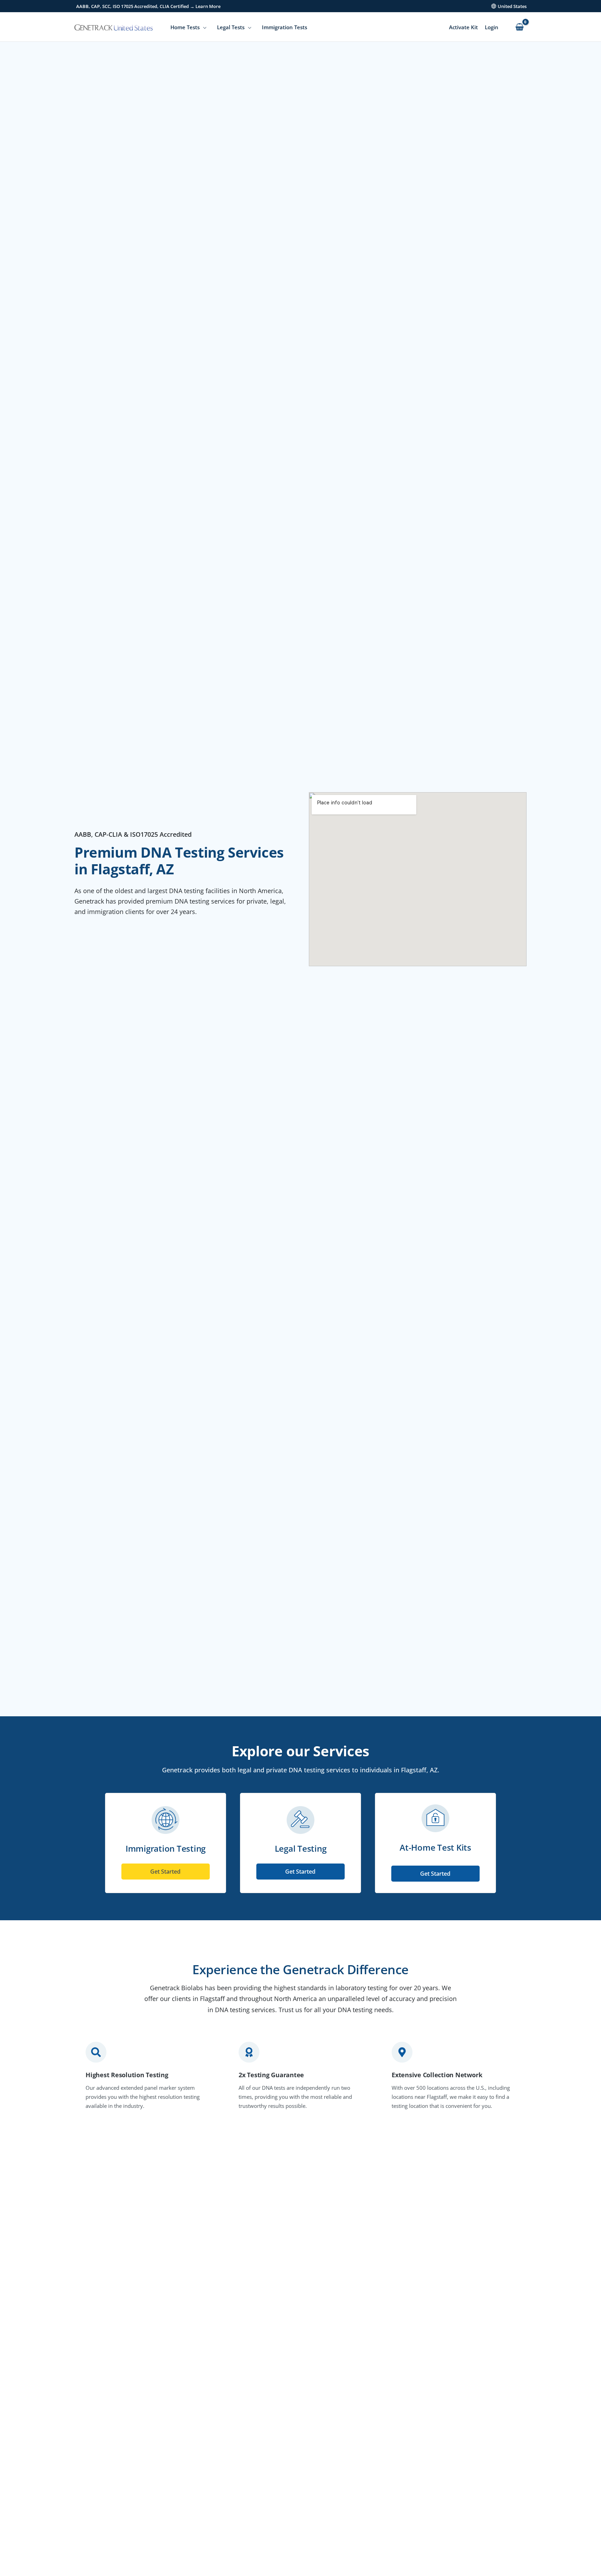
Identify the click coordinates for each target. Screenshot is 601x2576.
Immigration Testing (166, 1848)
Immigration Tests (285, 27)
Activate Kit (463, 27)
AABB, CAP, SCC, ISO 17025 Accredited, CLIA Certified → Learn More (148, 6)
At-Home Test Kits (435, 1847)
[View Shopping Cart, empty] (519, 27)
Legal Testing (301, 1848)
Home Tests (185, 27)
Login (492, 27)
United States (512, 6)
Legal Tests (231, 27)
